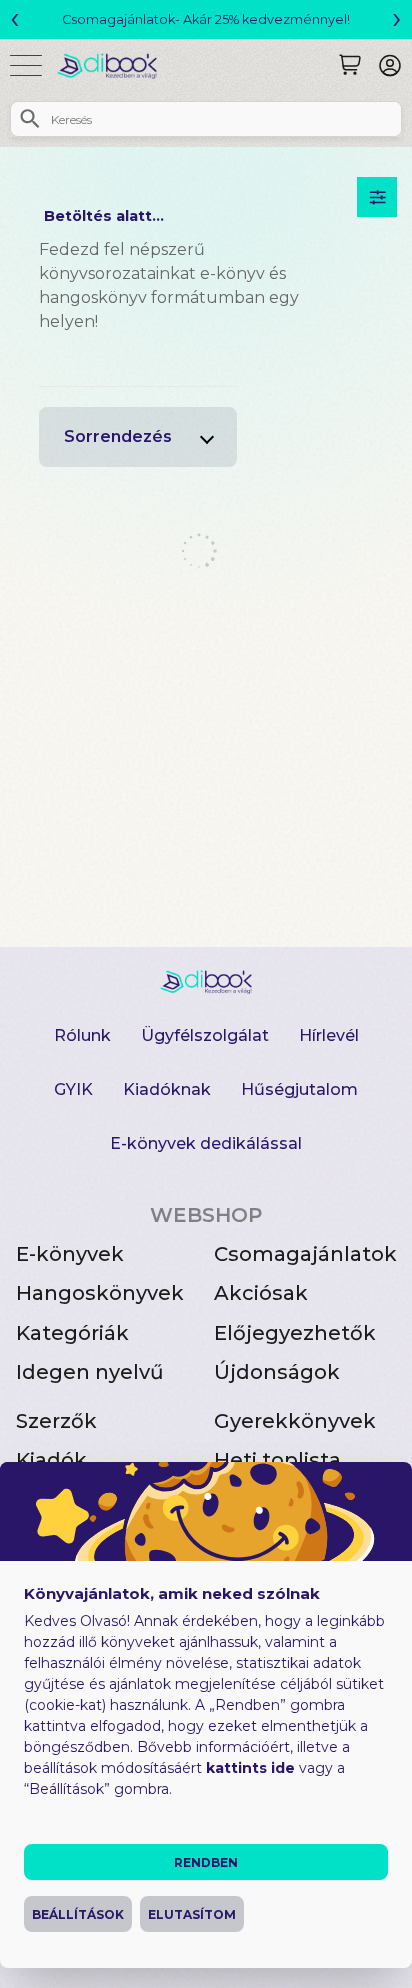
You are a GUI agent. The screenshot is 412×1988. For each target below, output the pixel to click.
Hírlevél (329, 1035)
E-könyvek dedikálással (206, 1143)
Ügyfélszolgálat (205, 1035)
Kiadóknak (167, 1089)
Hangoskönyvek (100, 1293)
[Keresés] (350, 65)
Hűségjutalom (299, 1089)
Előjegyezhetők (295, 1333)
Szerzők (56, 1421)
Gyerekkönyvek (295, 1421)
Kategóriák (72, 1333)
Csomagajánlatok (305, 1254)
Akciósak (261, 1293)
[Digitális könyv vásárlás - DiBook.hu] (114, 65)
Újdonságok (277, 1372)
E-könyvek (70, 1254)
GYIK (73, 1089)
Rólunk (82, 1035)
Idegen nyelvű (90, 1372)
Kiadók (51, 1460)
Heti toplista (277, 1460)
